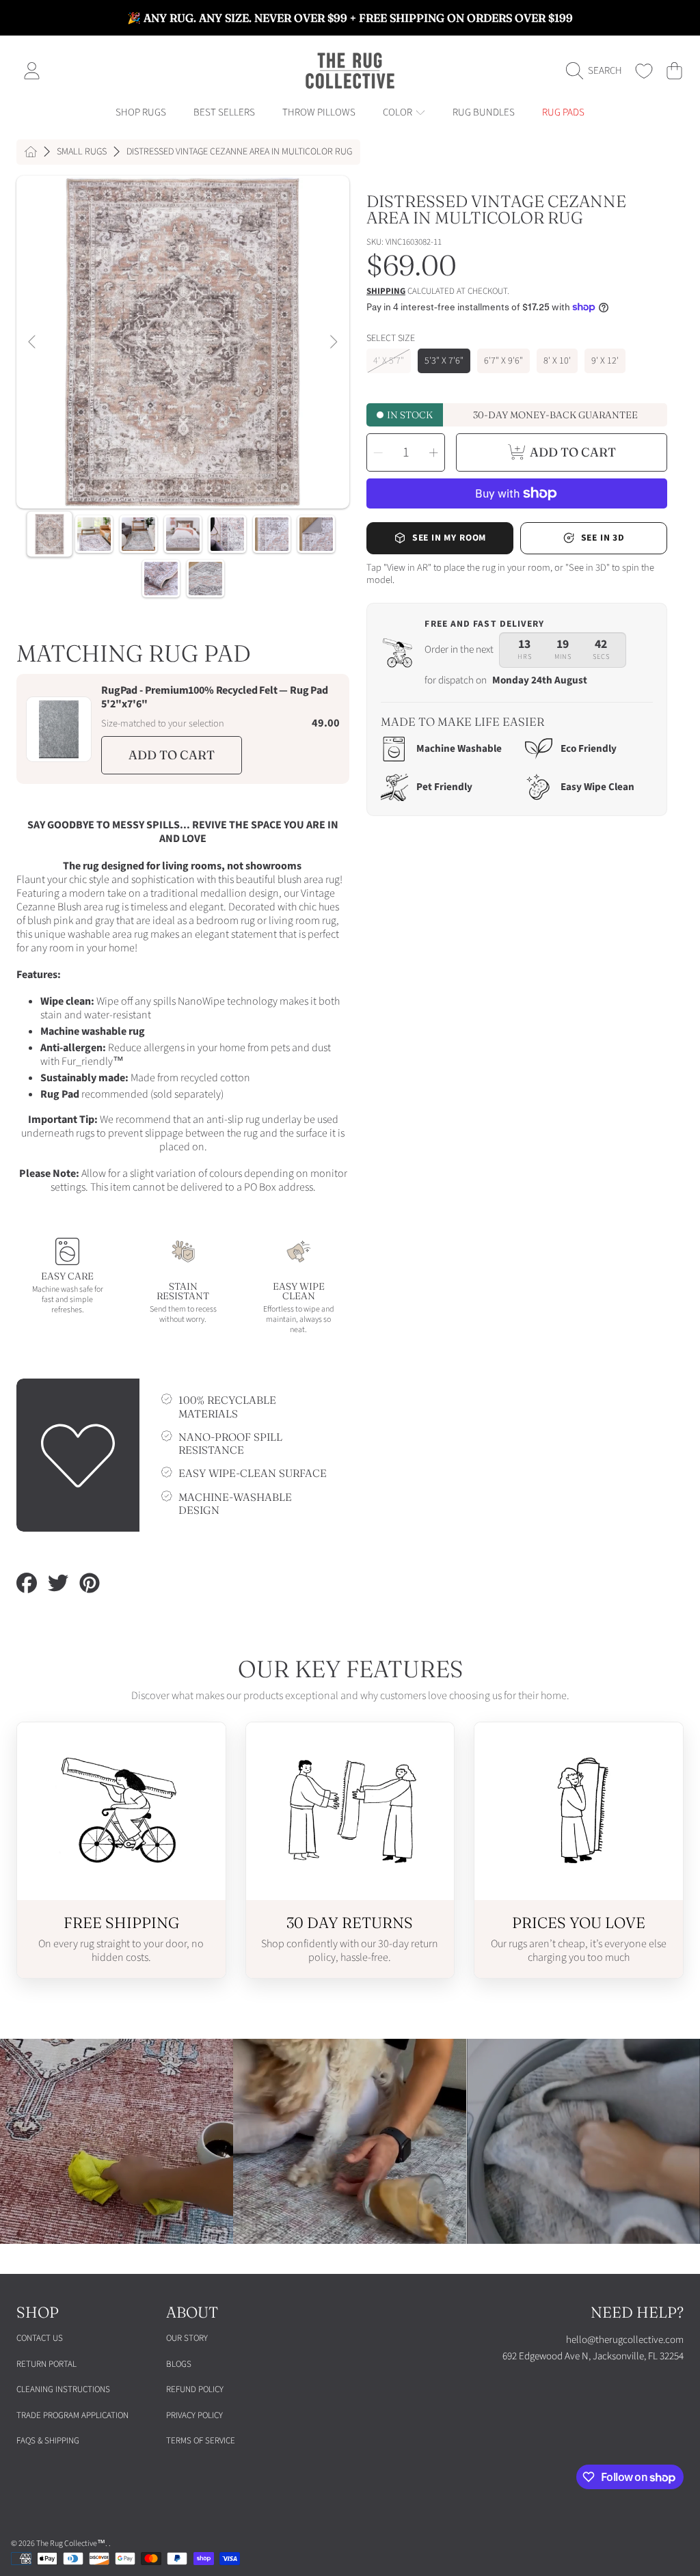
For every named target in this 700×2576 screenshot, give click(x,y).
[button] (597, 71)
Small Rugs (82, 152)
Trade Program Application (72, 2415)
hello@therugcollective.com (625, 2340)
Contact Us (40, 2338)
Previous (33, 342)
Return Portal (46, 2364)
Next (333, 342)
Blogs (179, 2364)
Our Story (187, 2338)
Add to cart (172, 755)
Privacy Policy (194, 2415)
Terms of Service (201, 2441)
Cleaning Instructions (63, 2389)
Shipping (386, 292)
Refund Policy (195, 2389)
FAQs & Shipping (48, 2441)
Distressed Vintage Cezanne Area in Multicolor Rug (239, 152)
